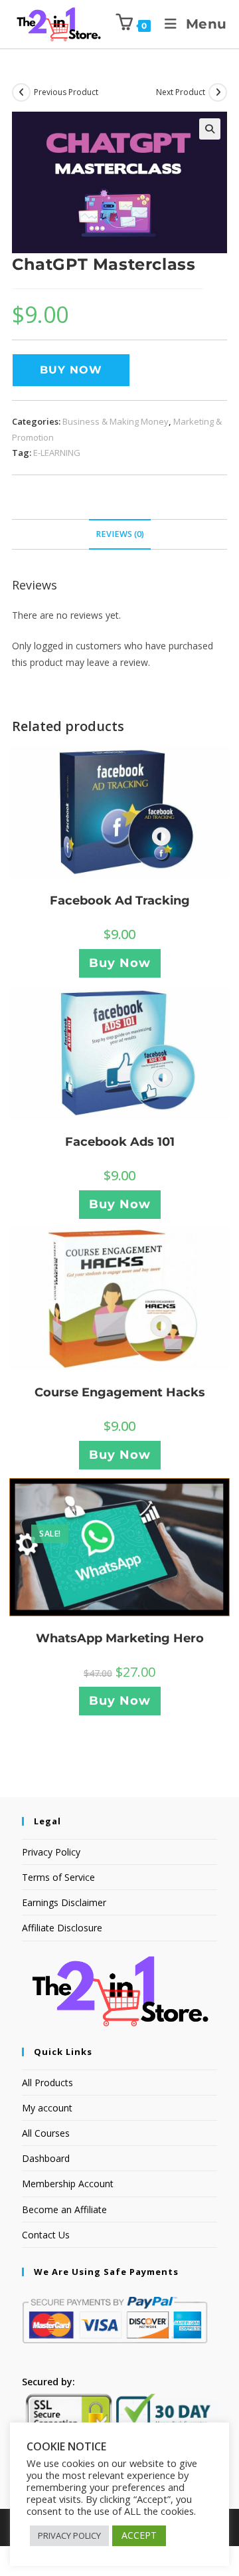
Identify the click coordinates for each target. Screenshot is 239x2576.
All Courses (46, 2133)
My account (47, 2108)
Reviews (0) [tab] (120, 534)
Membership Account (68, 2184)
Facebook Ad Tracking (120, 901)
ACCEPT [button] (139, 2535)
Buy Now (71, 370)
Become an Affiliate (64, 2209)
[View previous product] (21, 92)
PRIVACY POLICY (69, 2535)
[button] (210, 129)
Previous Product (66, 92)
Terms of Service (58, 1877)
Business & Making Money (116, 421)
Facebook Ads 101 (120, 1142)
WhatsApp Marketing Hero (120, 1638)
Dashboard (46, 2158)
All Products (47, 2083)
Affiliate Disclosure (62, 1928)
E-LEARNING (57, 453)
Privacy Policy (51, 1852)
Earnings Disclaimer (64, 1902)
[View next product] (218, 92)
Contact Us (46, 2235)
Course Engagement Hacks (120, 1392)
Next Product (181, 92)
